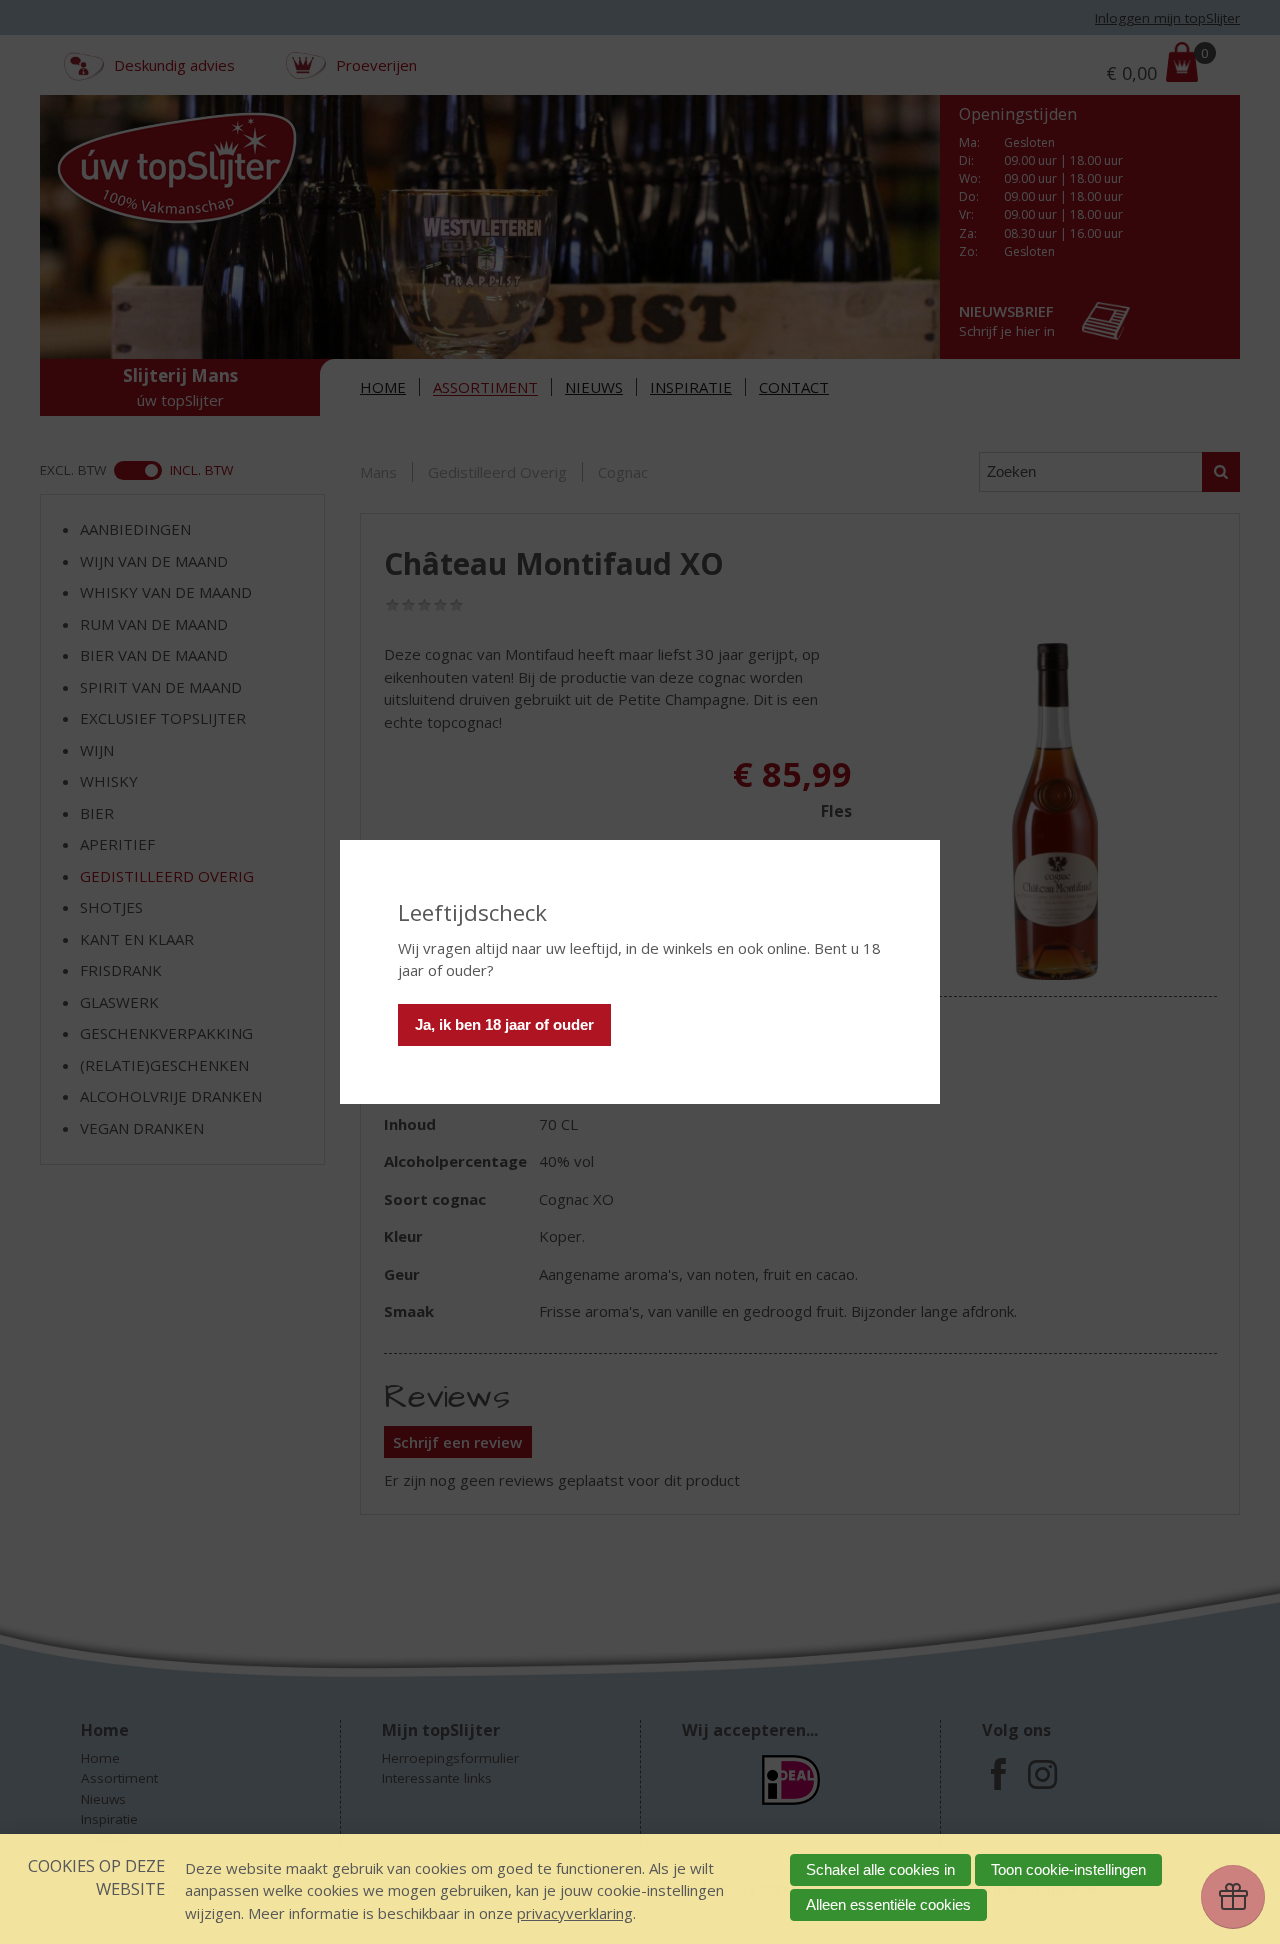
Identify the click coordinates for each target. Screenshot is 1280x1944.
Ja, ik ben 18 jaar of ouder (504, 1024)
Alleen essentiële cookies (888, 1904)
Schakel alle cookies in (880, 1869)
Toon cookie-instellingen (1068, 1869)
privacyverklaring (575, 1913)
